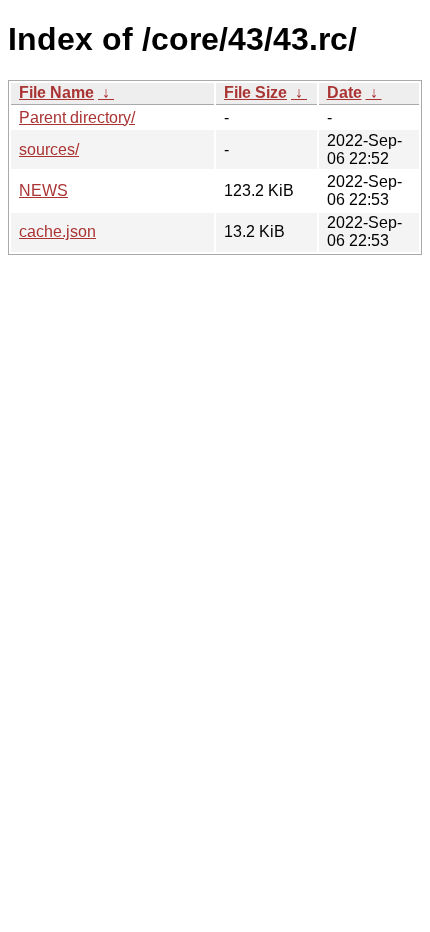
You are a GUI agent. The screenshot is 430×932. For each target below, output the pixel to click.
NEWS (43, 190)
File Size (255, 92)
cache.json (57, 231)
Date (344, 92)
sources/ (49, 149)
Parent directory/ (77, 117)
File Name (56, 92)
